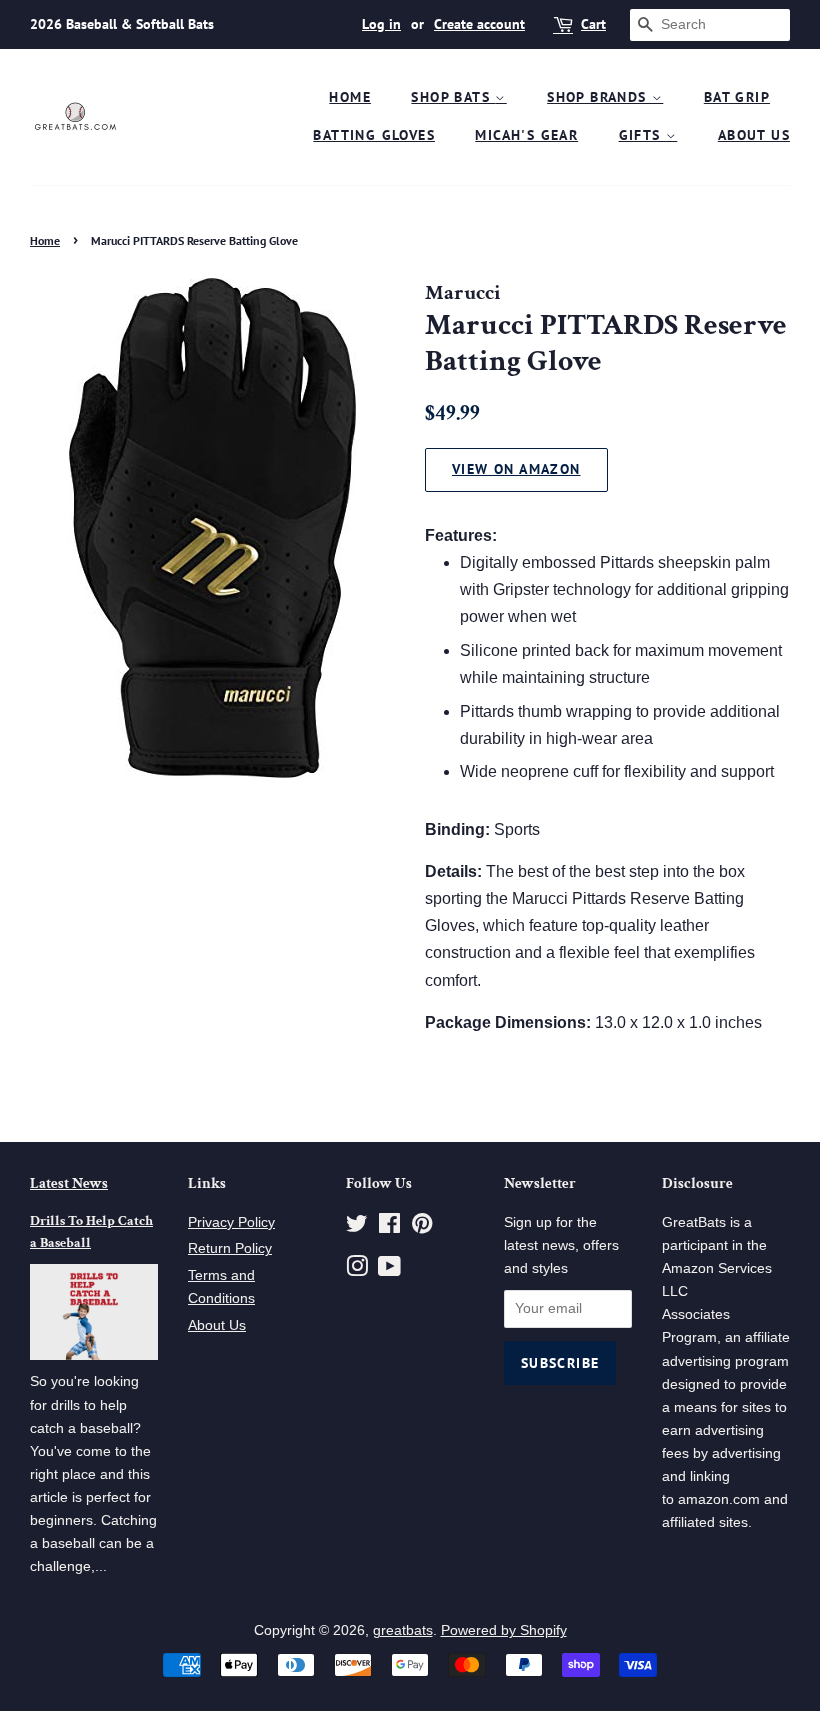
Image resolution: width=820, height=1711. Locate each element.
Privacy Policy (231, 1222)
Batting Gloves (374, 135)
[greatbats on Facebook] (389, 1227)
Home (350, 97)
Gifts (642, 135)
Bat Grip (737, 97)
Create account (479, 24)
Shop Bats (453, 97)
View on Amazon (516, 469)
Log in (381, 24)
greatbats (403, 1630)
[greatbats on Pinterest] (422, 1227)
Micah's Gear (526, 135)
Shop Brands (599, 97)
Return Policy (230, 1248)
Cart (593, 24)
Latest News (69, 1183)
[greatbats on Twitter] (357, 1227)
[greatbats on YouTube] (389, 1270)
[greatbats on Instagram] (357, 1270)
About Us (754, 135)
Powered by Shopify (504, 1630)
